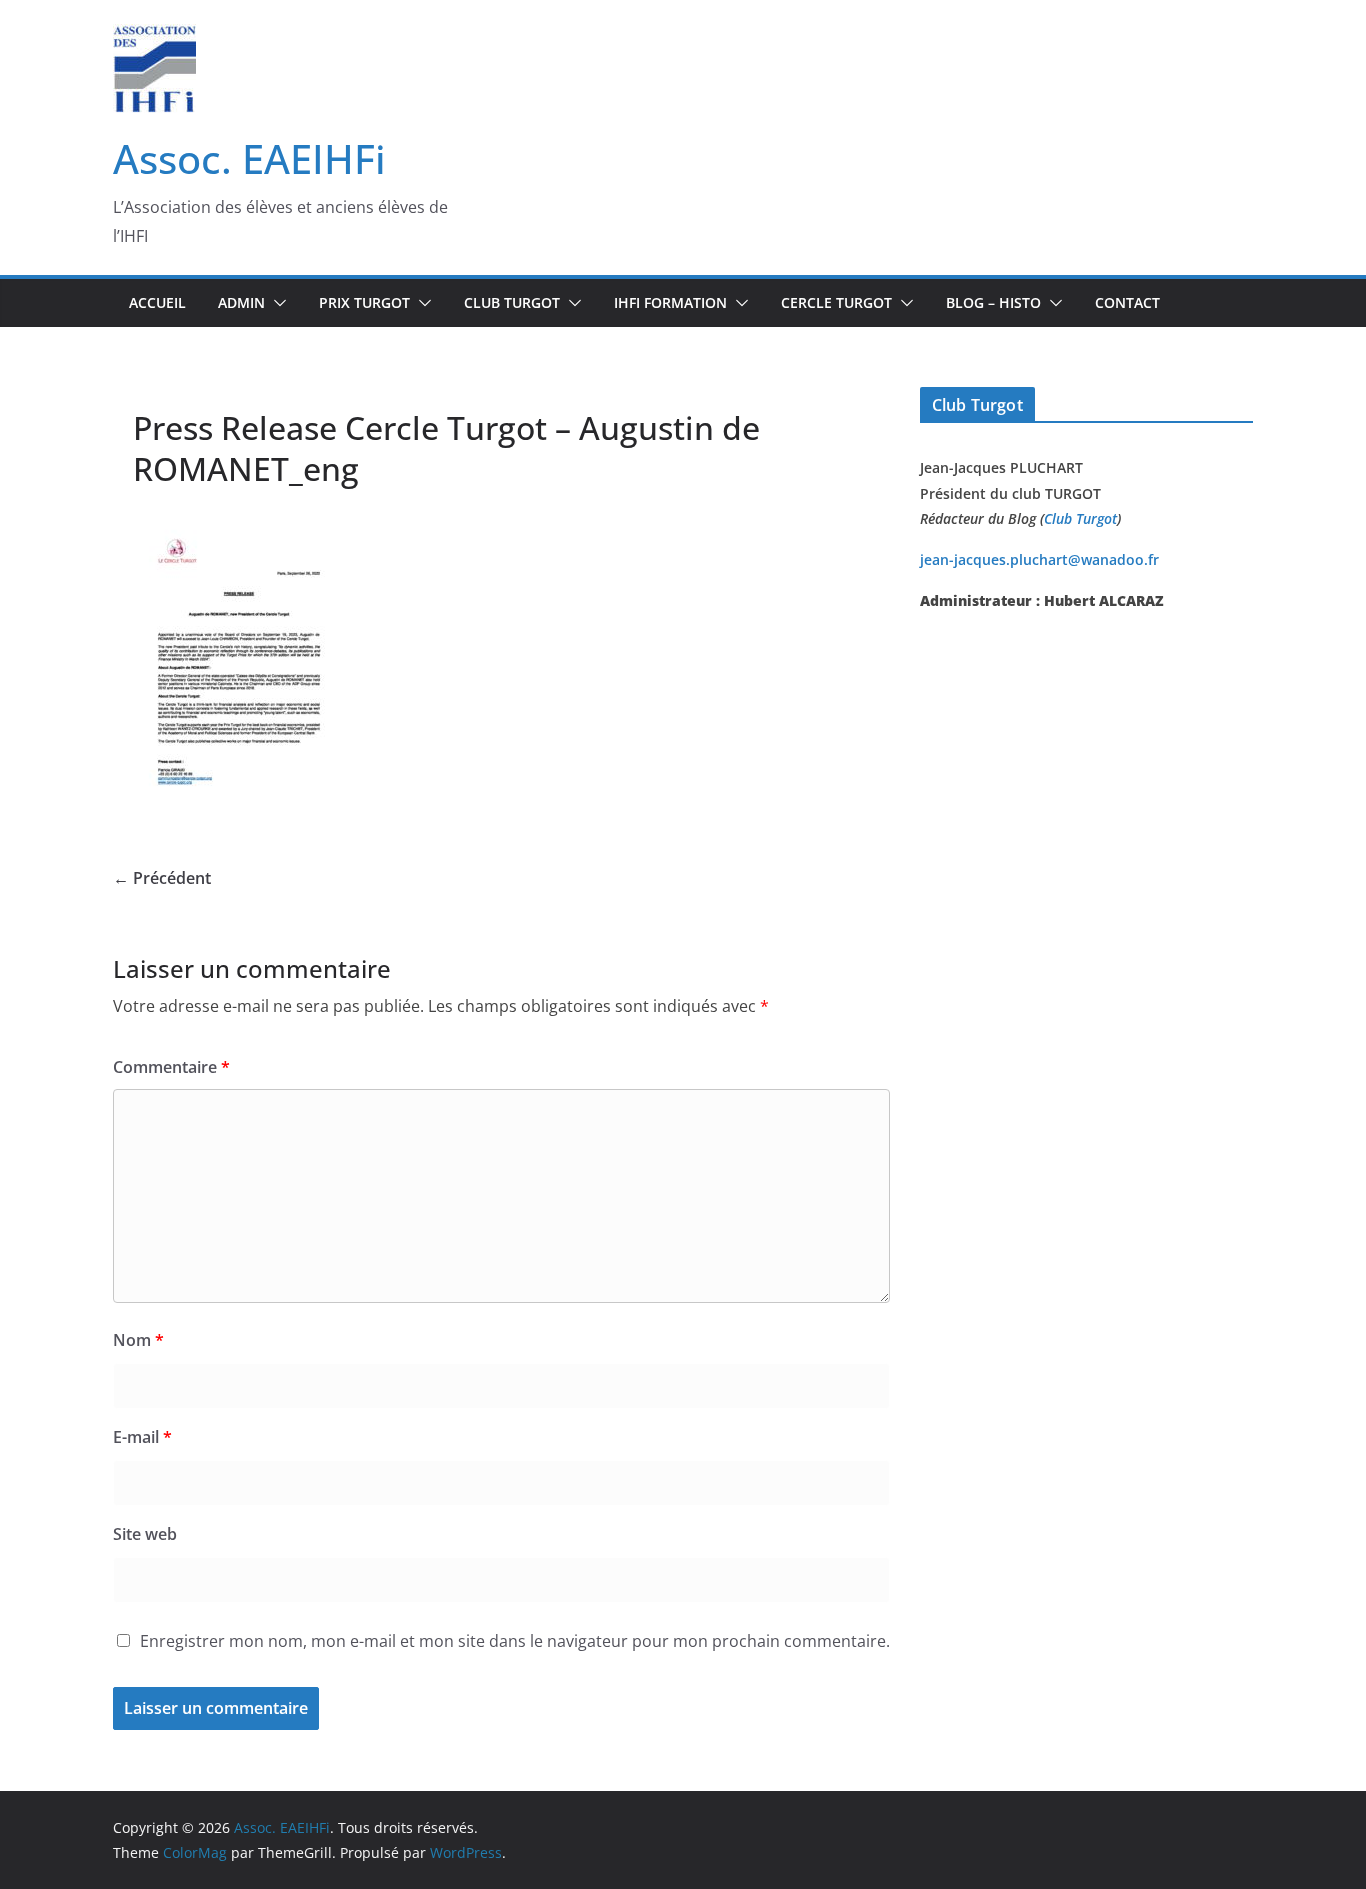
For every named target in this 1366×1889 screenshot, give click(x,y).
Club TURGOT (512, 302)
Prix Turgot (364, 302)
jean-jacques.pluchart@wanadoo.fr (1039, 559)
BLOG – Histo (993, 302)
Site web (145, 1534)
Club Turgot (1080, 518)
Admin (241, 302)
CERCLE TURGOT (836, 302)
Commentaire (171, 1067)
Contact (1127, 302)
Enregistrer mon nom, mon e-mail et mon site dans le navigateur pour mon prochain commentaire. (515, 1641)
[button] (276, 303)
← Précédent (162, 878)
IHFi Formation (670, 302)
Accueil (157, 302)
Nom (138, 1340)
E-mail (142, 1437)
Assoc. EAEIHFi (249, 158)
